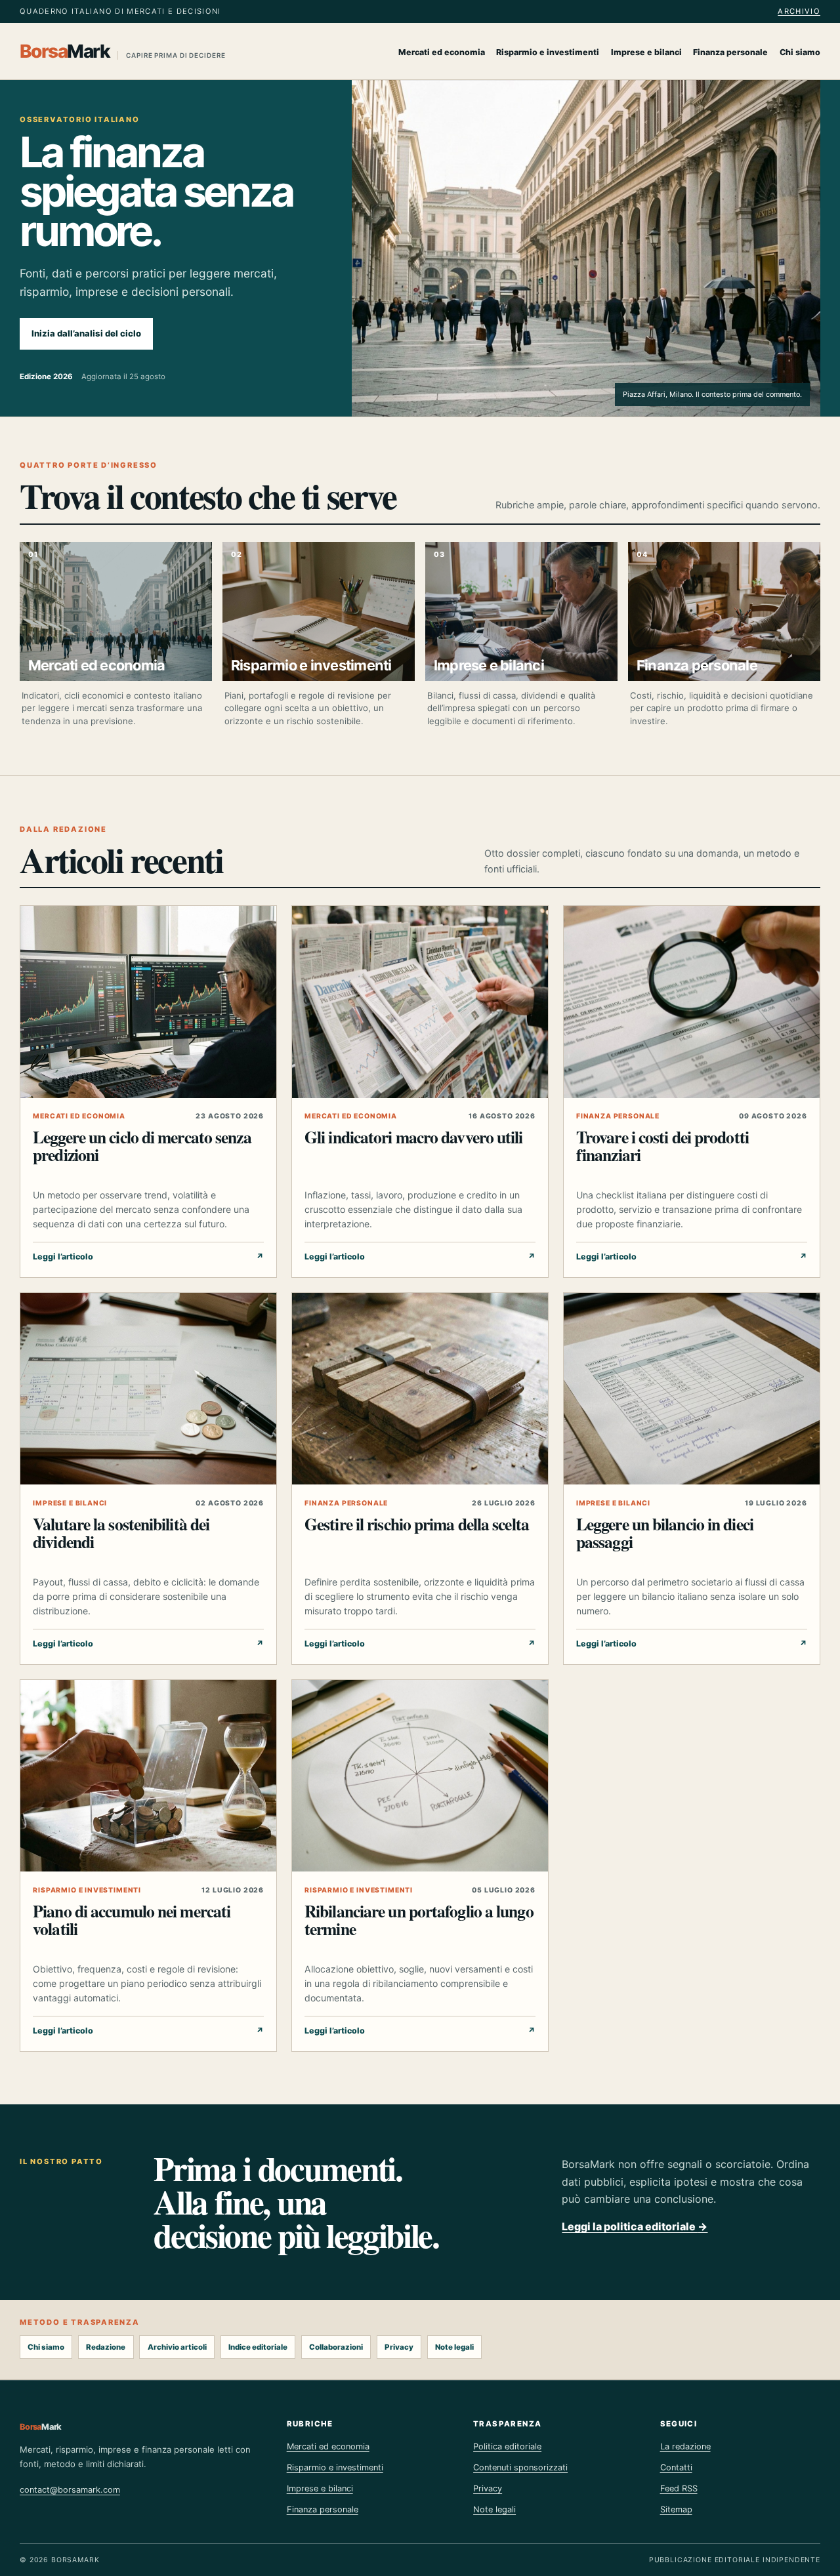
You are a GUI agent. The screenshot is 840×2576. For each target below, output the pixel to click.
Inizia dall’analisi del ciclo (86, 333)
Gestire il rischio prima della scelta (417, 1524)
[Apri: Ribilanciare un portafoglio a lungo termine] (420, 1776)
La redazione (685, 2446)
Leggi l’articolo (148, 1257)
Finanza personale (730, 52)
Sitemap (676, 2509)
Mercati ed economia (442, 52)
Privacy (399, 2347)
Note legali (454, 2347)
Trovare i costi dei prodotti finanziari (662, 1146)
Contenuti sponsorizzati (520, 2467)
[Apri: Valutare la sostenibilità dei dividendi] (148, 1389)
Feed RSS (679, 2488)
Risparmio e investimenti (548, 52)
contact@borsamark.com (70, 2490)
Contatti (676, 2467)
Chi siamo (800, 52)
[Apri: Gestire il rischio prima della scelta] (420, 1389)
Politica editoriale (507, 2446)
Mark (123, 51)
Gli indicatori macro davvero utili (414, 1137)
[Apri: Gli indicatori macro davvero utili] (420, 1002)
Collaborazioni (336, 2347)
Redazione (106, 2347)
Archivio (799, 11)
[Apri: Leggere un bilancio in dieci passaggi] (692, 1389)
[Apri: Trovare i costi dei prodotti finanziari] (692, 1002)
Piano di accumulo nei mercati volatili (132, 1920)
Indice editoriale (258, 2347)
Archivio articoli (177, 2347)
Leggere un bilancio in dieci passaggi (665, 1533)
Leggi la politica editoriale (635, 2226)
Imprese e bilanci (646, 52)
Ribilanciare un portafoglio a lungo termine (419, 1920)
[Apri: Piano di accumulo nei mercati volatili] (148, 1776)
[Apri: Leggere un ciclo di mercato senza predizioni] (148, 1002)
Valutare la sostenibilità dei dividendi (121, 1533)
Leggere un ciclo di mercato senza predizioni (142, 1146)
